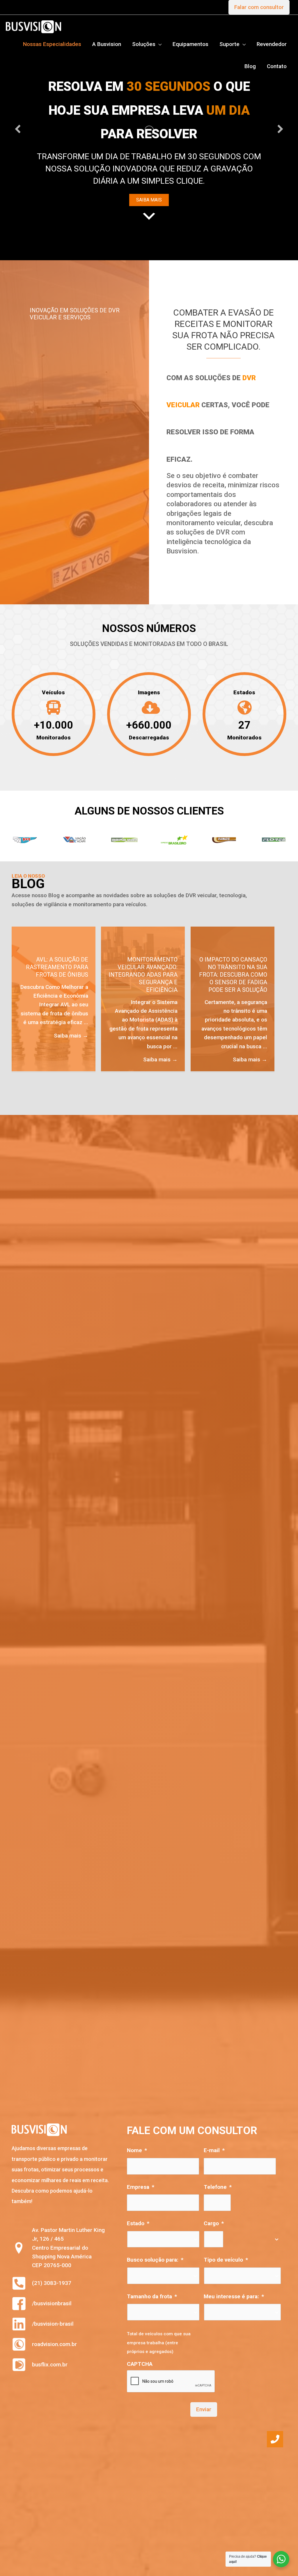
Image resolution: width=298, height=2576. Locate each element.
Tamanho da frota (152, 2304)
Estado (138, 2231)
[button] (18, 133)
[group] (54, 723)
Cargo (214, 2231)
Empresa (141, 2195)
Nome (137, 2158)
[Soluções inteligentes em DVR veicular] (33, 26)
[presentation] (171, 2389)
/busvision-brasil (53, 2331)
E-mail (214, 2158)
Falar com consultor (259, 7)
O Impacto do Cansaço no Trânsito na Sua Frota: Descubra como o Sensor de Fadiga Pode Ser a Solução (233, 982)
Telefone (218, 2195)
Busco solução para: (155, 2267)
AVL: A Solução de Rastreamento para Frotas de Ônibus (57, 975)
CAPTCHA (140, 2371)
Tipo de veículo (226, 2267)
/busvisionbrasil (52, 2311)
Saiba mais (71, 1043)
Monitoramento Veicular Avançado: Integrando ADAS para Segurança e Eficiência (143, 982)
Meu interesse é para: (234, 2304)
